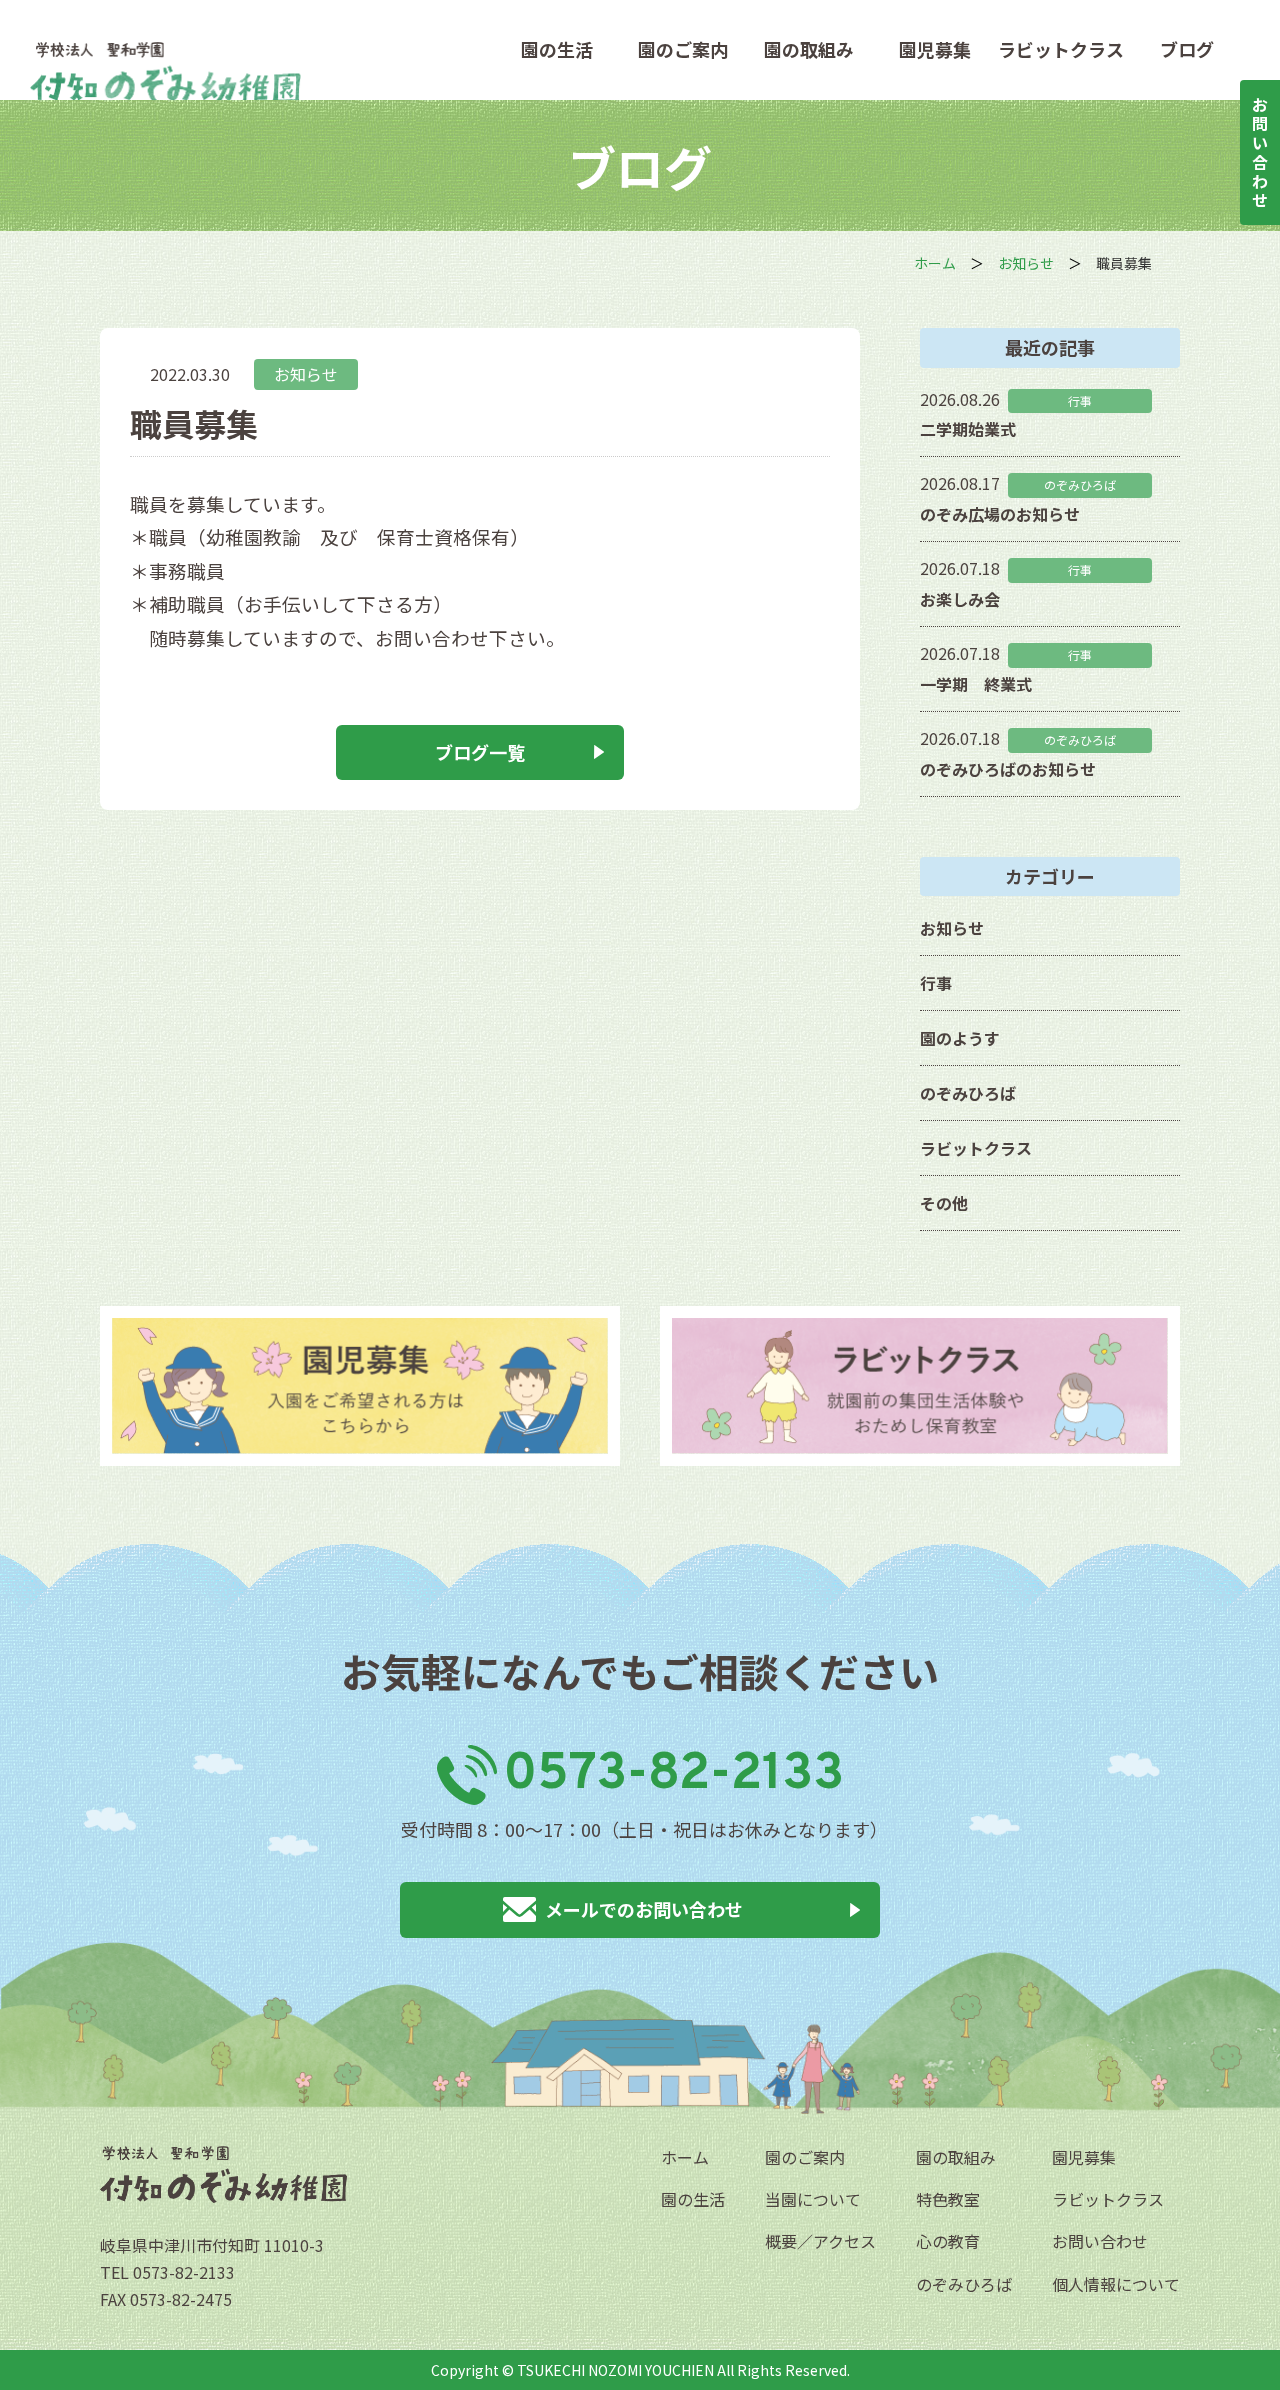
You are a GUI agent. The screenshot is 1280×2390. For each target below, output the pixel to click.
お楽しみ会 (960, 599)
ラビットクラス (1061, 49)
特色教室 (948, 2199)
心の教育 (948, 2241)
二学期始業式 (968, 429)
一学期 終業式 (976, 684)
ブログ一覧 (480, 752)
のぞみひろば (968, 1093)
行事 (936, 983)
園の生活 (557, 49)
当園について (813, 2199)
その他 (944, 1203)
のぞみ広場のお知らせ (1000, 514)
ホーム (685, 2157)
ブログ (1187, 49)
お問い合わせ (1100, 2241)
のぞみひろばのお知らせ (1008, 769)
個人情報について (1116, 2284)
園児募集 (935, 49)
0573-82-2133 (673, 1775)
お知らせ (306, 374)
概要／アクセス (820, 2241)
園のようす (960, 1038)
